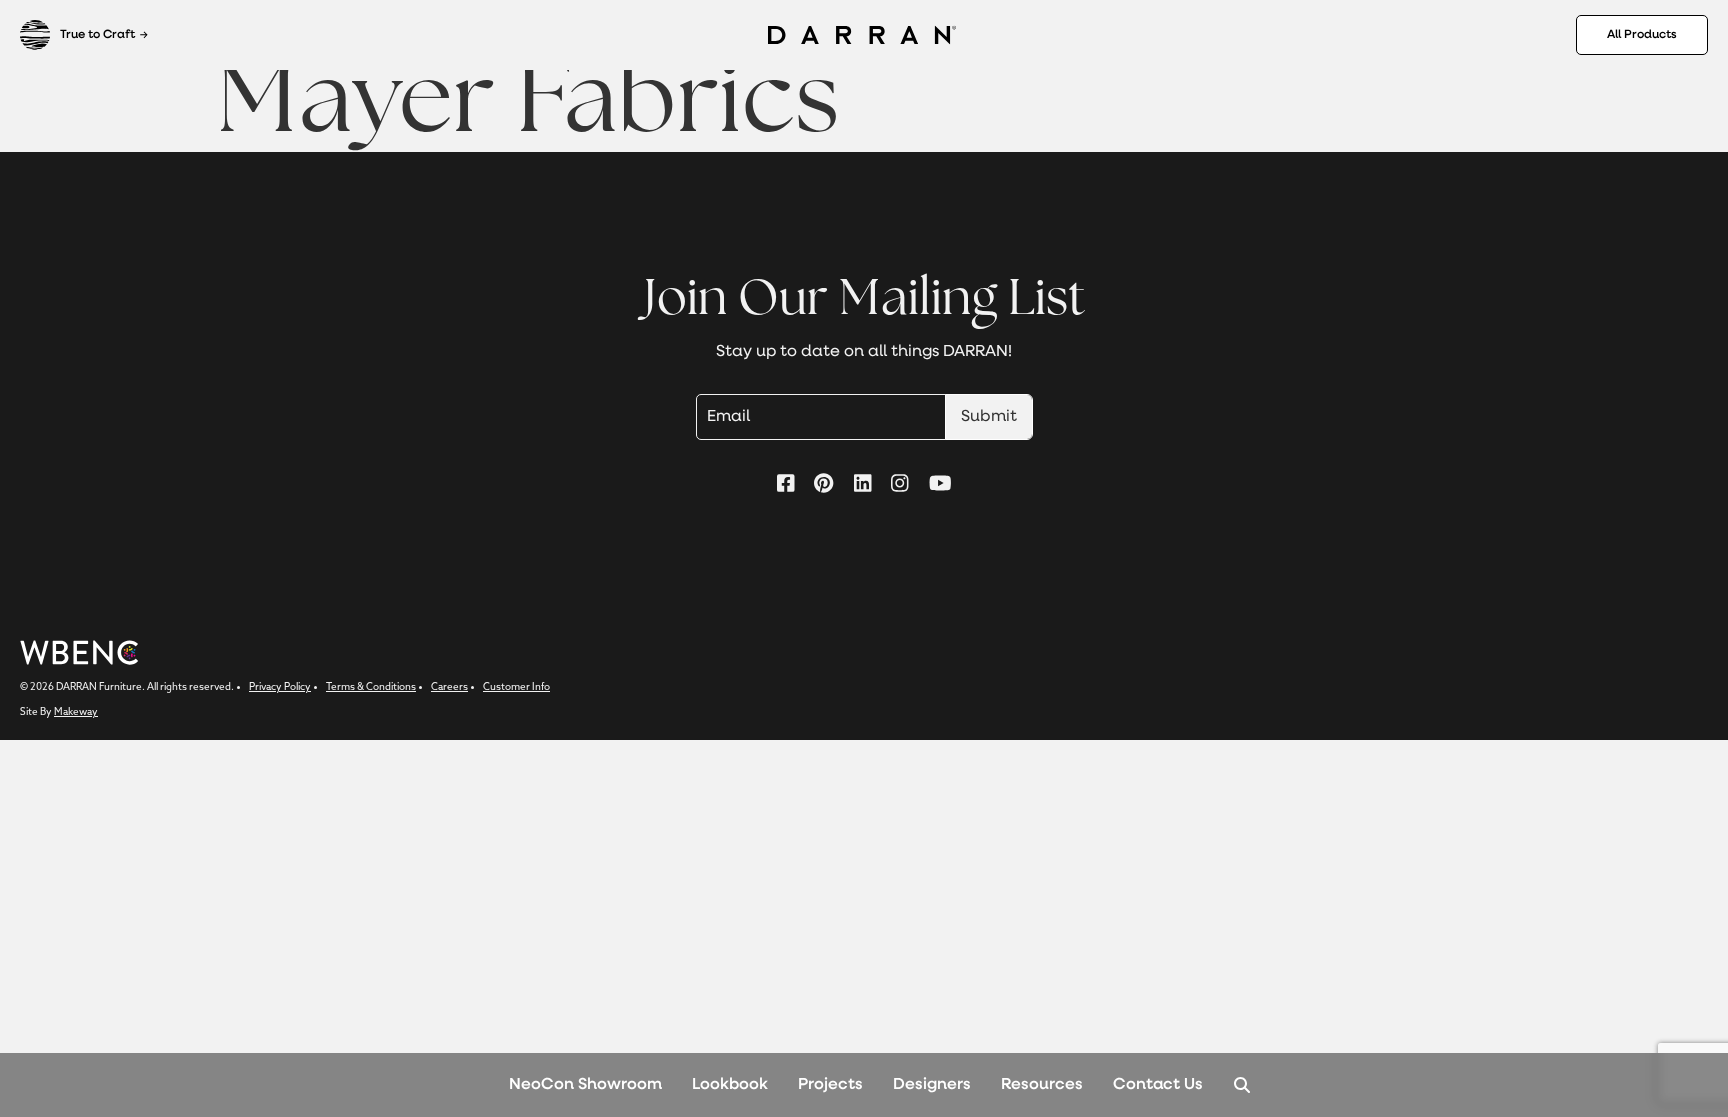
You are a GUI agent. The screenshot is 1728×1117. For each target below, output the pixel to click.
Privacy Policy (280, 687)
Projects (830, 1085)
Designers (932, 1085)
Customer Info (516, 687)
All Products (1642, 35)
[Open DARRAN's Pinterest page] (823, 485)
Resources (1042, 1085)
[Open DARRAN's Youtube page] (940, 485)
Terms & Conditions (371, 687)
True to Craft (97, 35)
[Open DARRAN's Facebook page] (786, 485)
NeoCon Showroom (585, 1085)
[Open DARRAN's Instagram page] (900, 485)
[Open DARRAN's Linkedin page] (863, 485)
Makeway (76, 712)
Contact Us (1158, 1085)
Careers (449, 687)
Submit (989, 417)
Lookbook (730, 1085)
